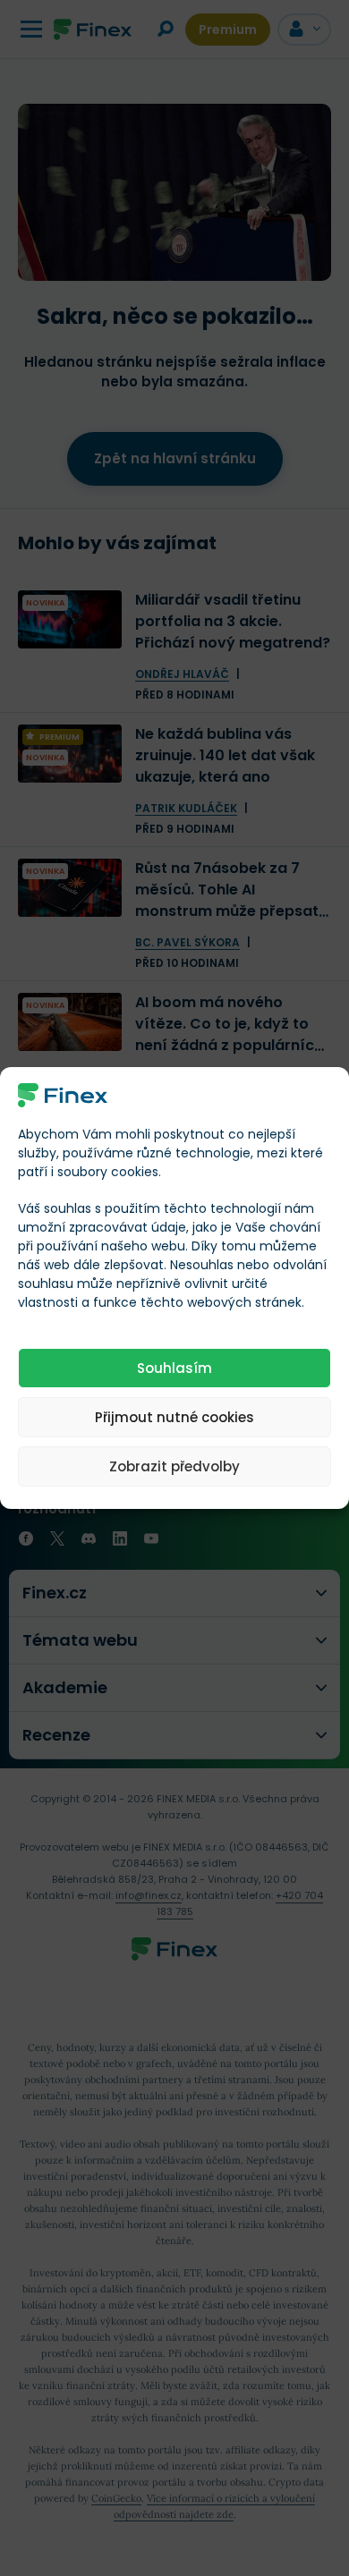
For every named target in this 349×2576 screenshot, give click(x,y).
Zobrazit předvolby (174, 1466)
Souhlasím (174, 1368)
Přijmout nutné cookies (174, 1417)
